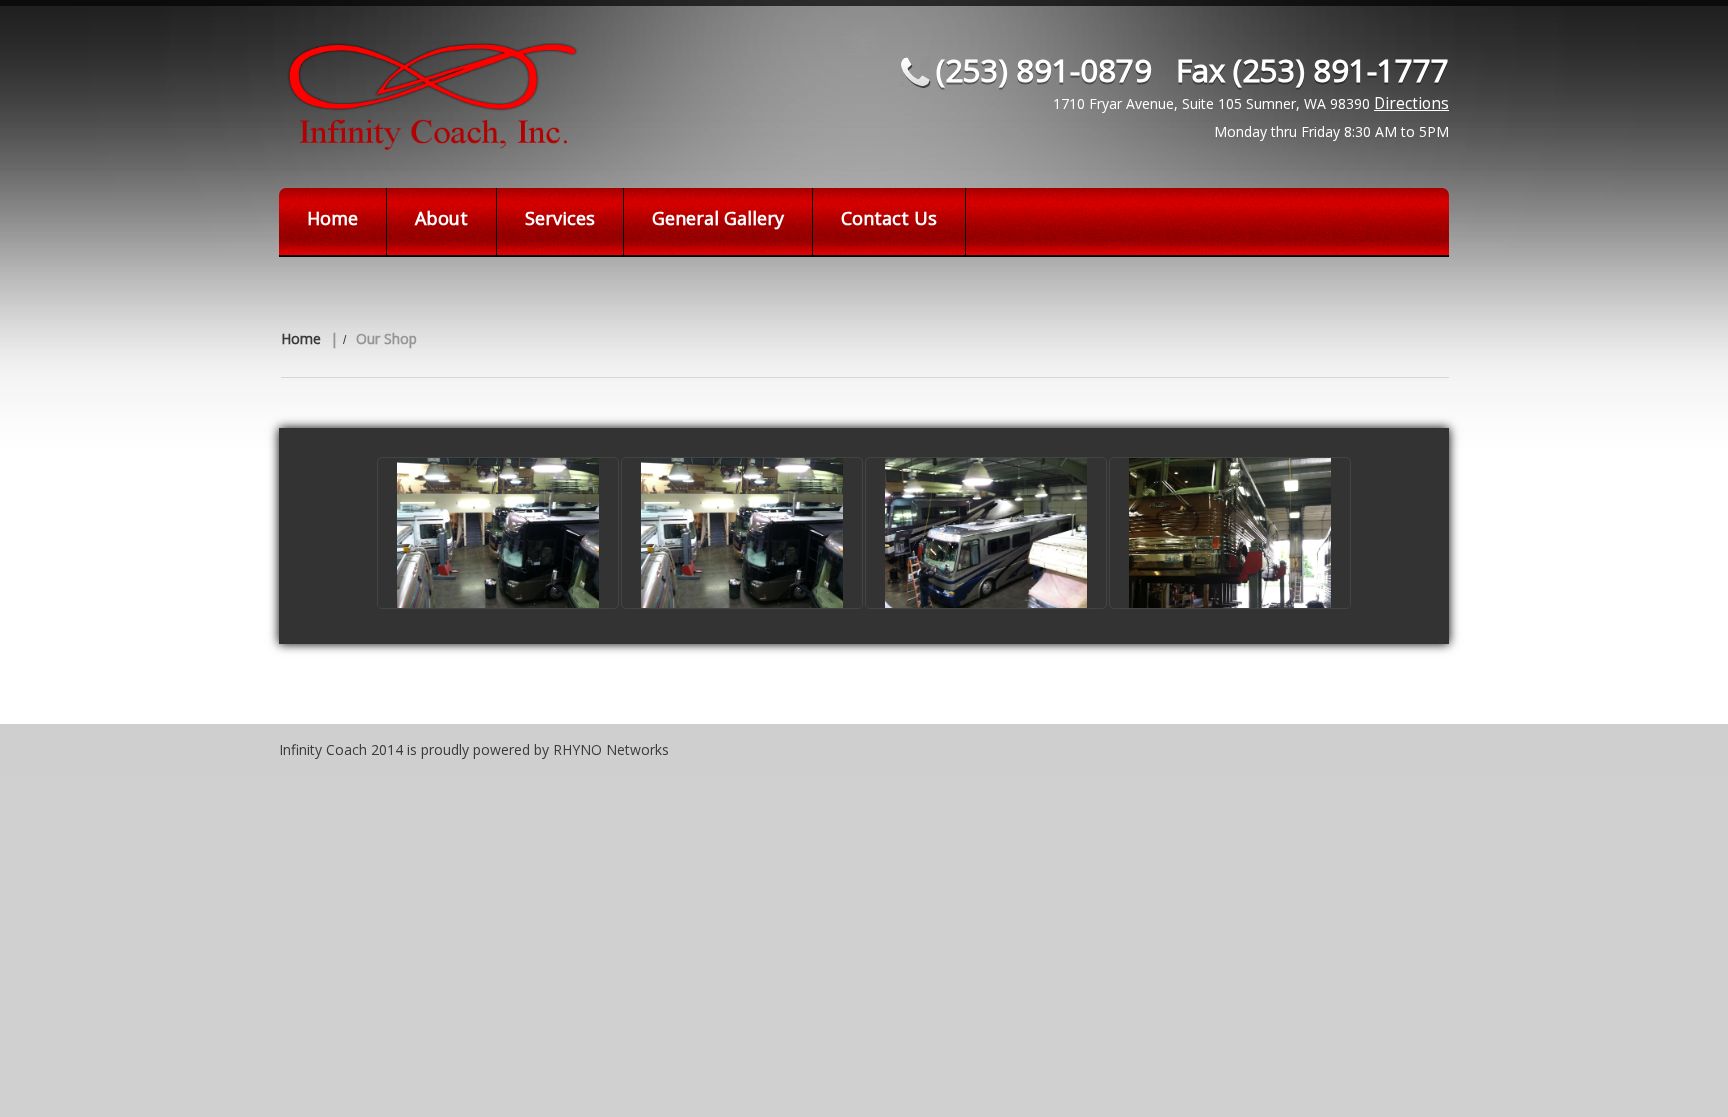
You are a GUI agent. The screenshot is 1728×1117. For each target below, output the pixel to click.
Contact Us (889, 218)
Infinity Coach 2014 (341, 749)
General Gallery (718, 218)
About (441, 218)
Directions (1411, 103)
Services (560, 218)
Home (332, 218)
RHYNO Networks (611, 749)
